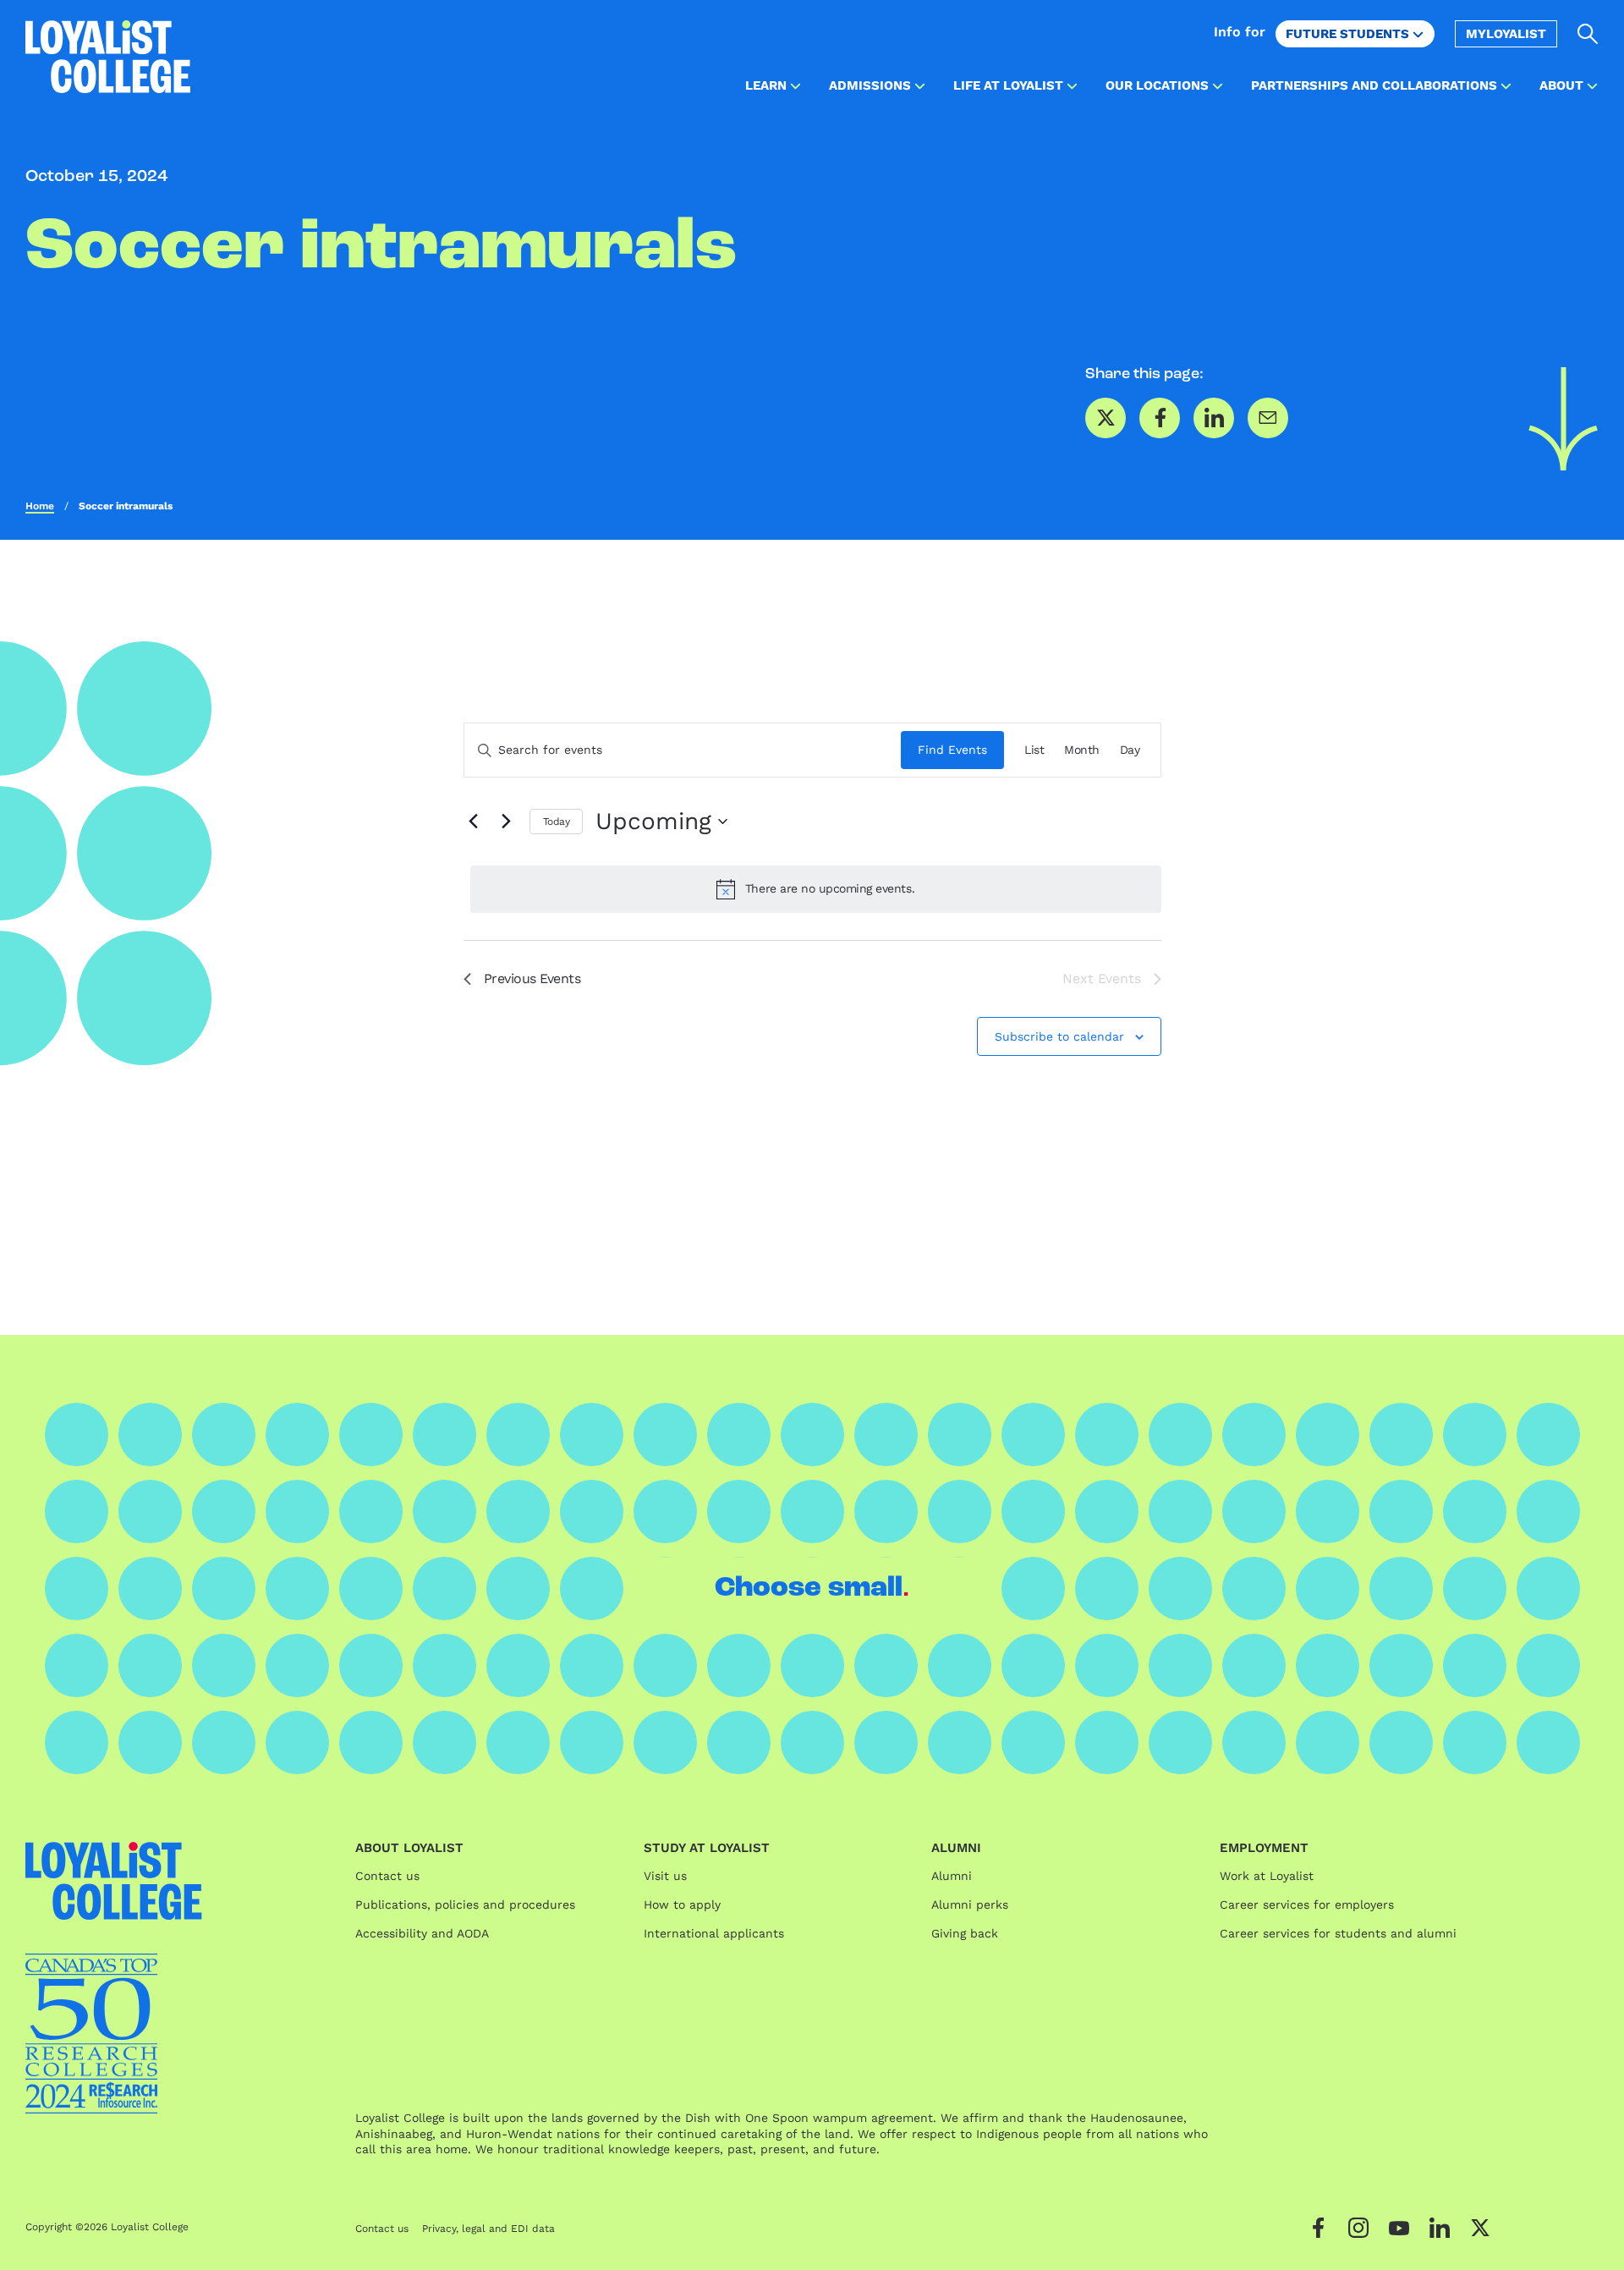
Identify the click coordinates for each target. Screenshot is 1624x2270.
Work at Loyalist (1267, 1876)
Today (557, 822)
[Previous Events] (474, 822)
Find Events (952, 750)
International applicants (714, 1933)
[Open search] (1588, 34)
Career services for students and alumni (1338, 1933)
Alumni (952, 1876)
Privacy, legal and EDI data (488, 2229)
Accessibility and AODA (422, 1933)
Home (40, 506)
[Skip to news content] (1564, 419)
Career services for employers (1307, 1904)
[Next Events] (507, 822)
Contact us (387, 1876)
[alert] (816, 889)
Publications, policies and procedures (465, 1904)
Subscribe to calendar (1059, 1036)
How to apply (682, 1904)
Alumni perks (970, 1904)
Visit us (665, 1876)
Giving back (965, 1933)
